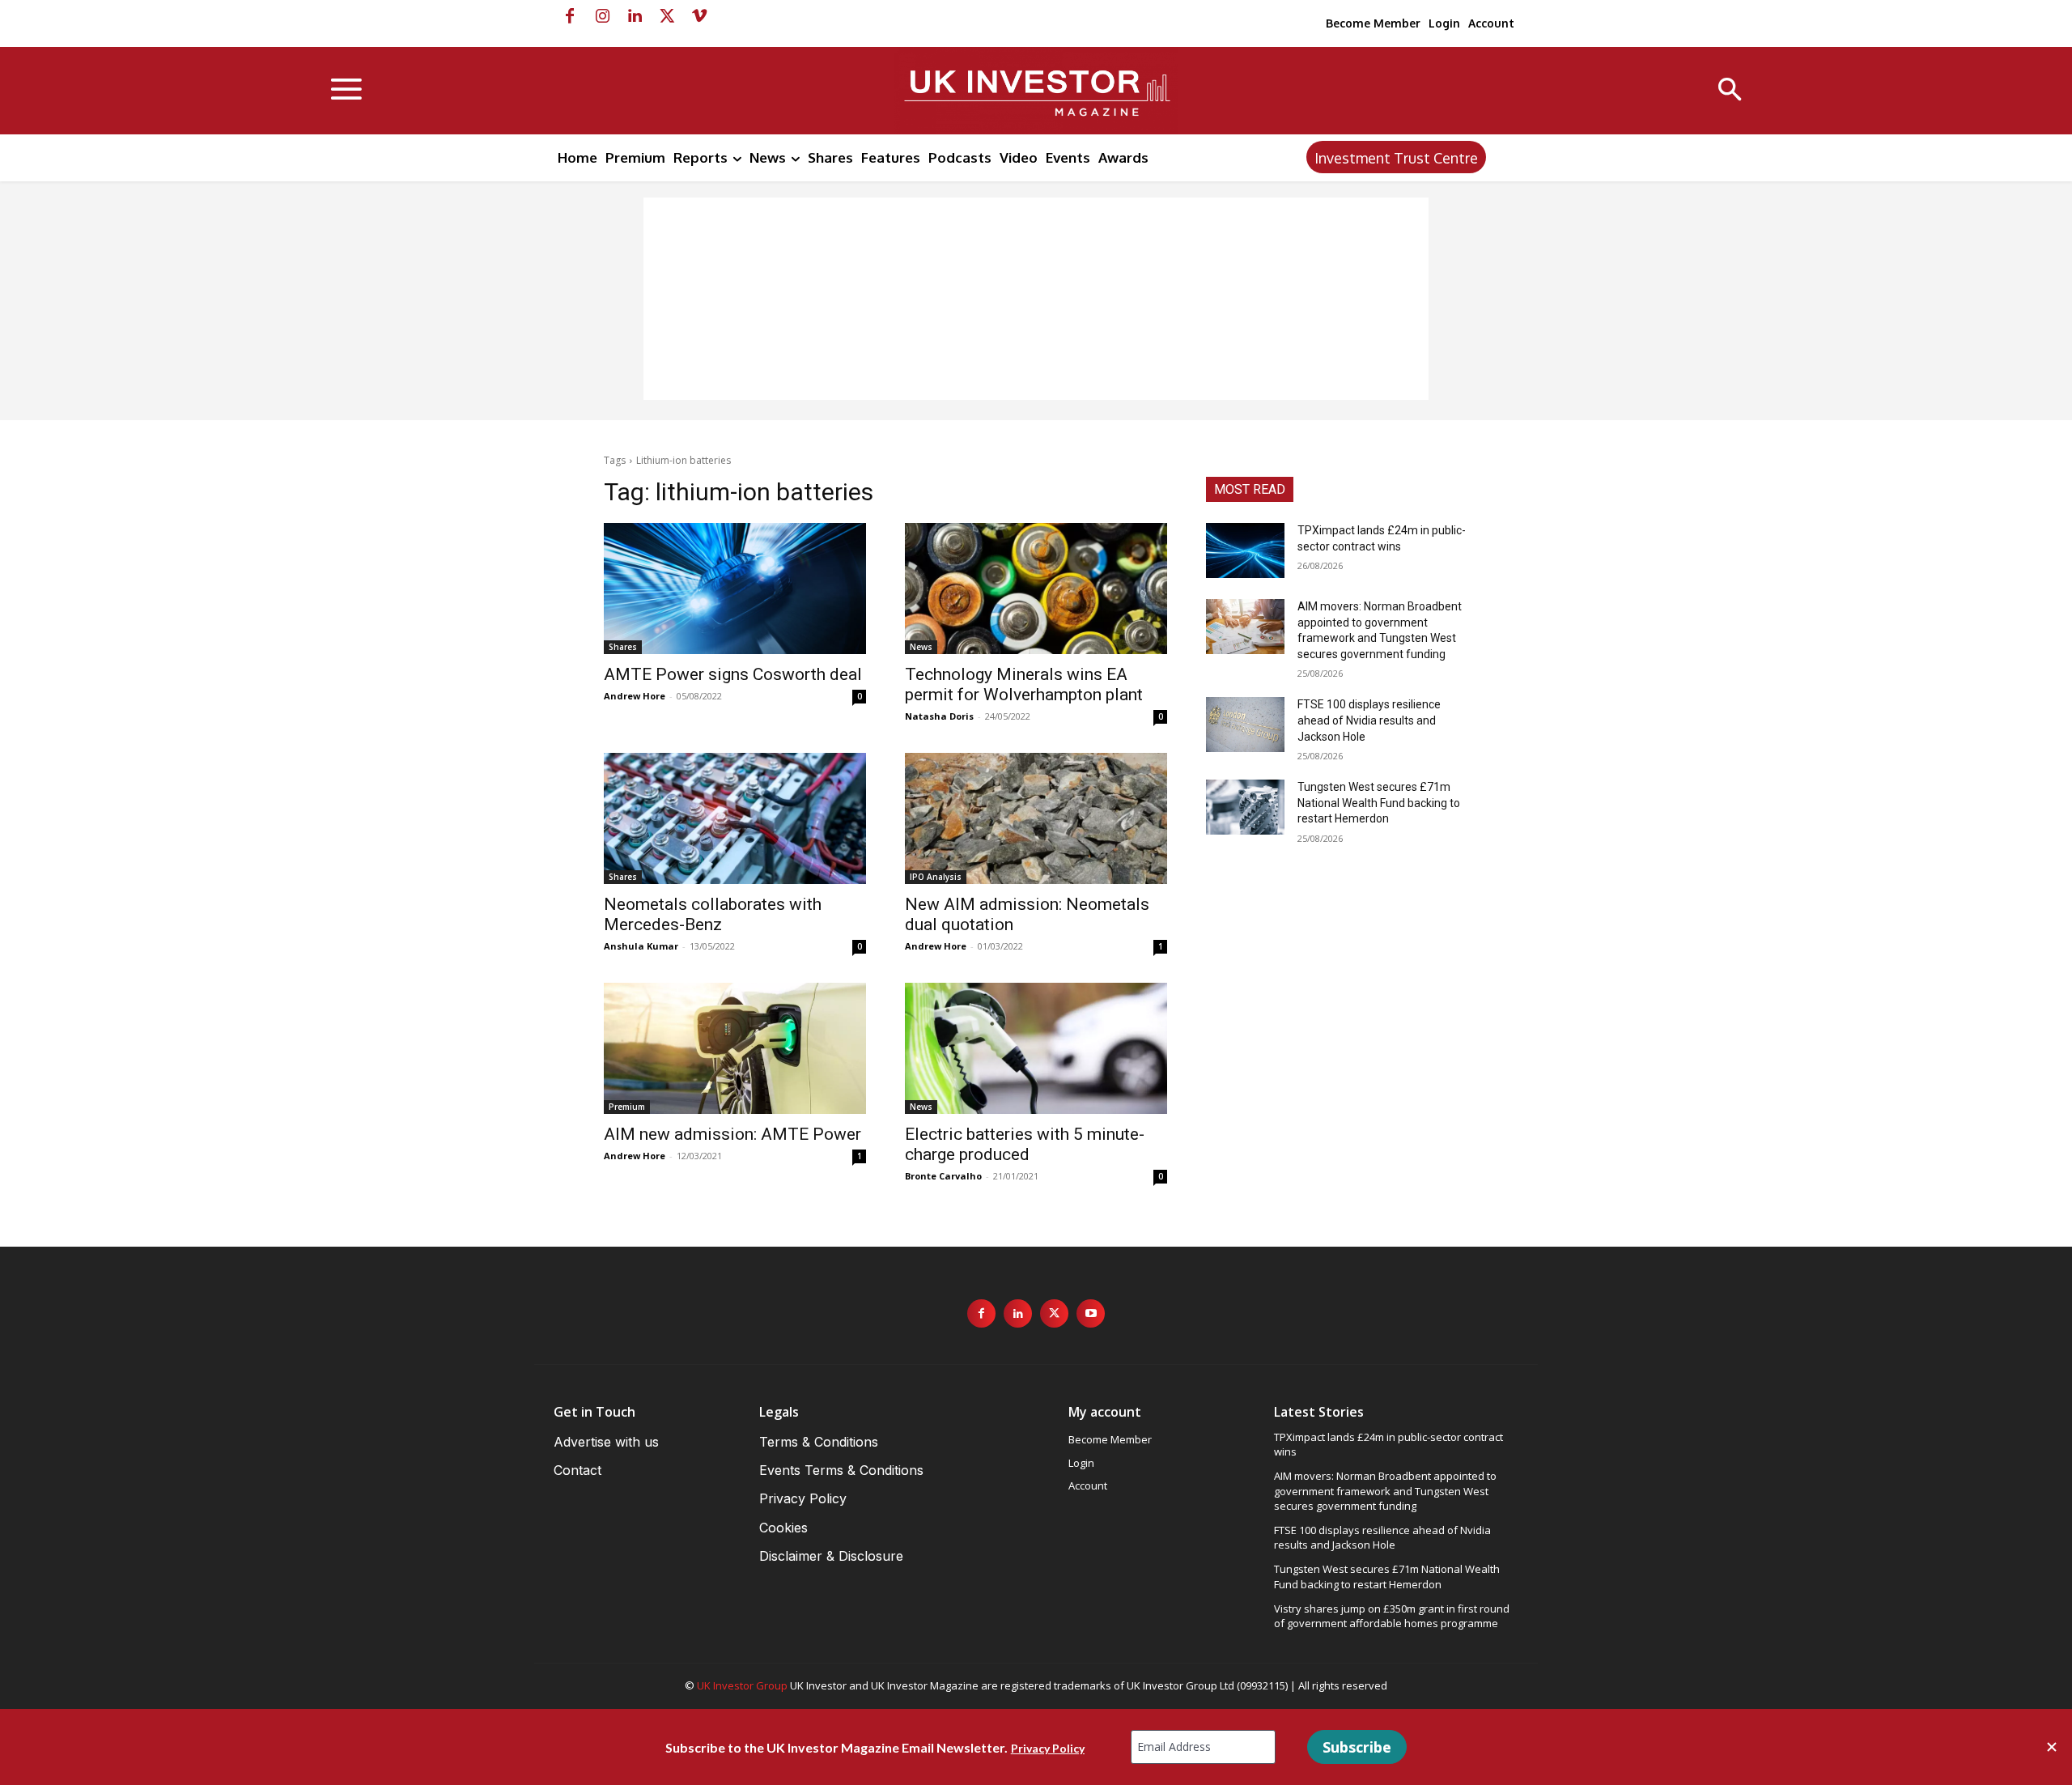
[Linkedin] (635, 16)
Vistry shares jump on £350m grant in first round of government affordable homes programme (1392, 1616)
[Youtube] (1091, 1313)
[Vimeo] (699, 16)
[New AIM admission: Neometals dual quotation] (1036, 818)
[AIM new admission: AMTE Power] (735, 1048)
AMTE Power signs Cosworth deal (733, 674)
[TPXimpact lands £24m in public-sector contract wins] (1245, 550)
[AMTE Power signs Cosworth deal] (735, 589)
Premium (627, 1107)
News (921, 647)
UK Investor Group (742, 1685)
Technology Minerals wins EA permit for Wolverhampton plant (1024, 684)
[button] (1730, 91)
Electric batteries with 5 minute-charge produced (1025, 1144)
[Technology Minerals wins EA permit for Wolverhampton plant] (1036, 589)
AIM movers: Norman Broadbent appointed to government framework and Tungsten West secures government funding (1385, 1490)
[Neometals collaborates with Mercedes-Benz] (735, 818)
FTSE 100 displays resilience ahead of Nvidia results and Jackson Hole (1369, 720)
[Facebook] (570, 16)
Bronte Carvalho (943, 1176)
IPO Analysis (936, 877)
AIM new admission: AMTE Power (732, 1134)
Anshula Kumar (641, 946)
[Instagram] (602, 16)
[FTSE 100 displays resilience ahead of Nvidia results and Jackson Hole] (1245, 725)
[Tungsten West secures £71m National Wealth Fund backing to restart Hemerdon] (1245, 807)
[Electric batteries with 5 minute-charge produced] (1036, 1048)
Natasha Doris (939, 716)
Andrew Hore (635, 696)
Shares (623, 647)
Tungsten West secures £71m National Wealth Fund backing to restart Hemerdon (1379, 803)
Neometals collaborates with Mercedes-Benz (713, 914)
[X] (667, 16)
